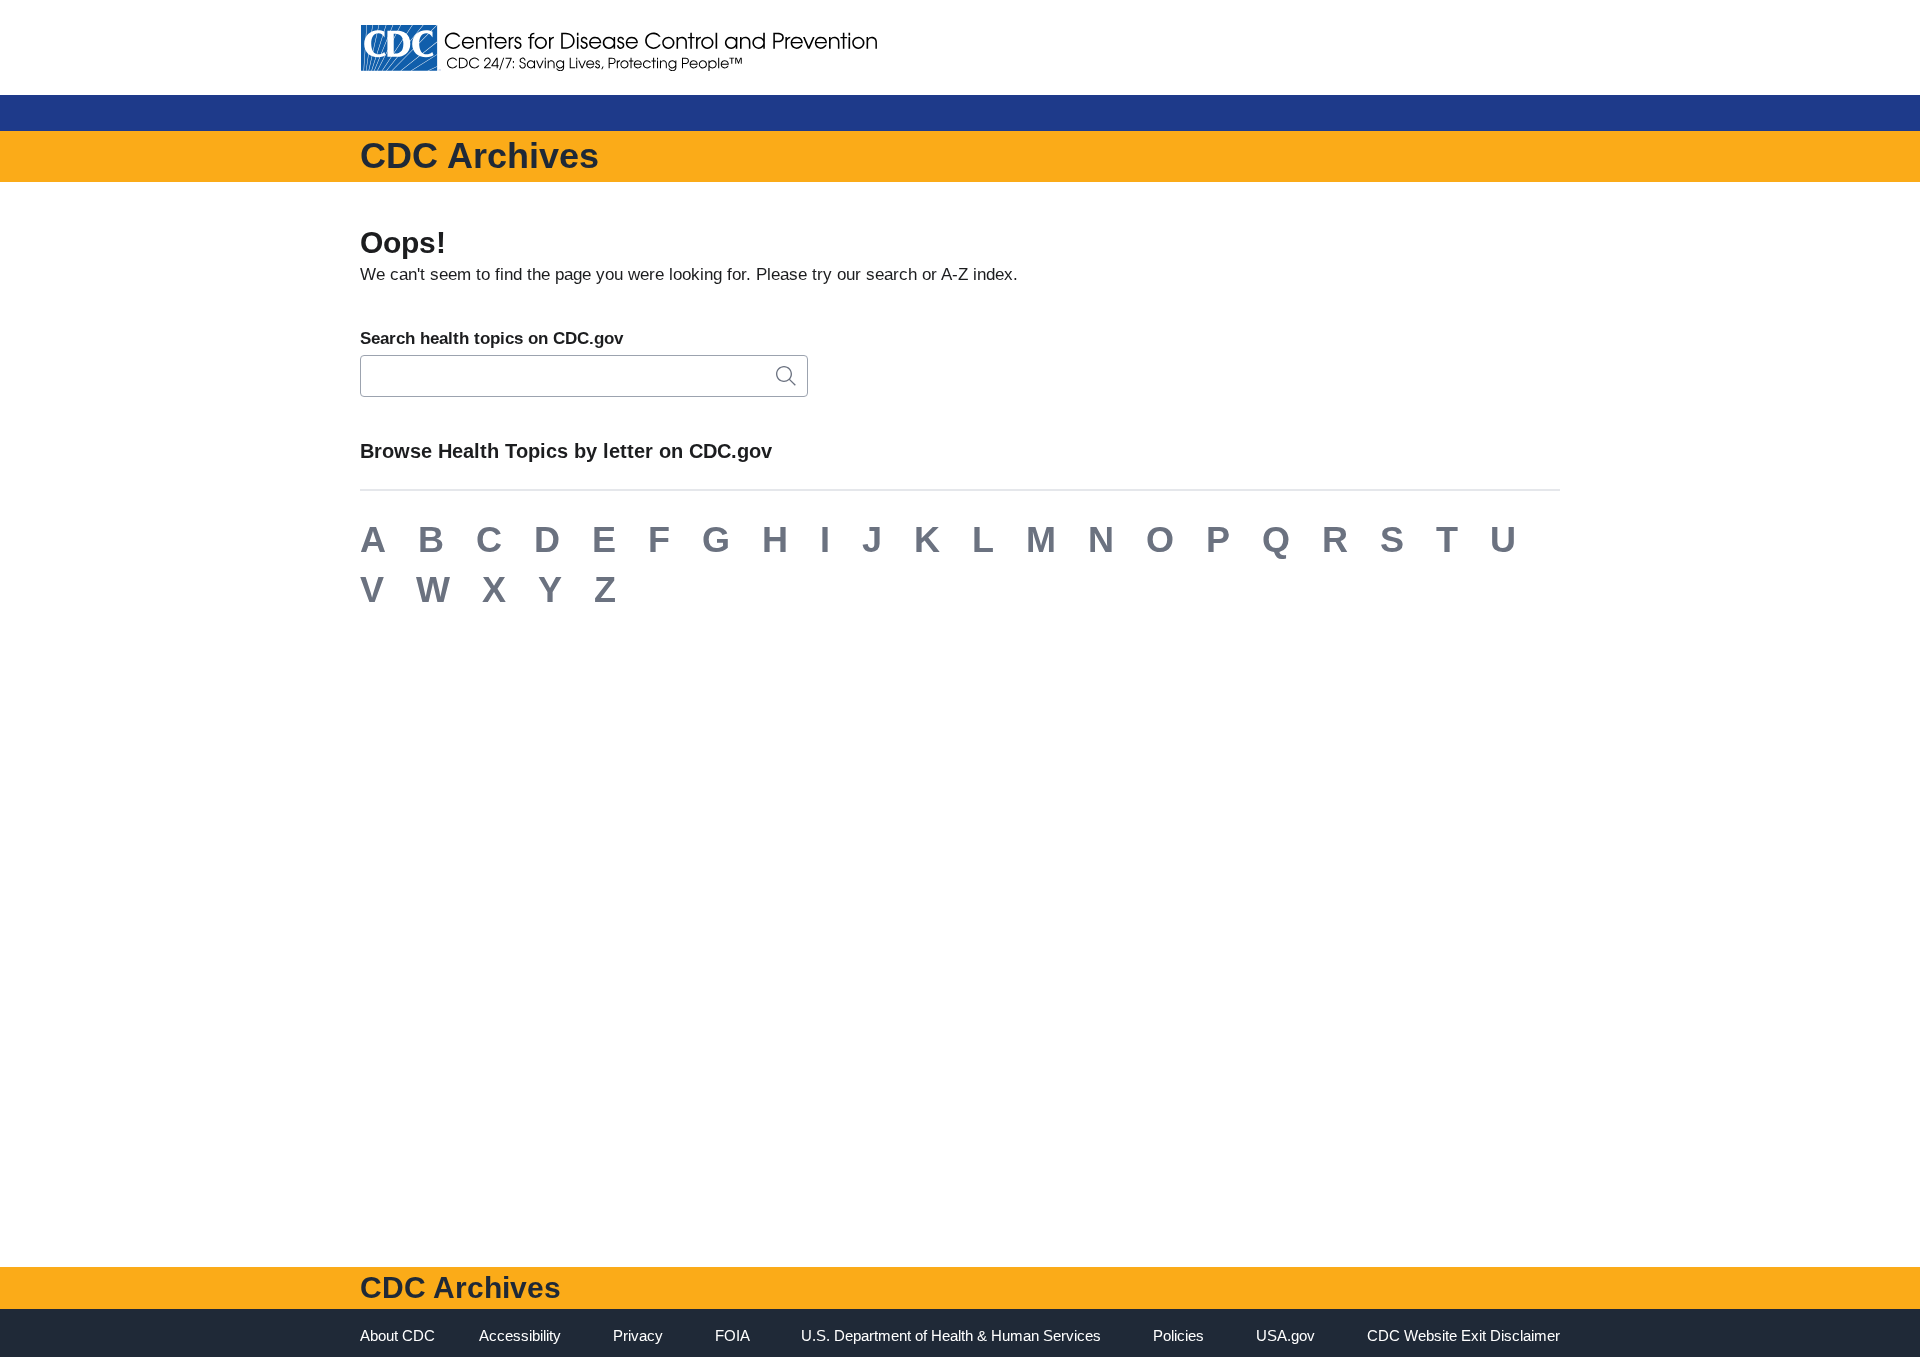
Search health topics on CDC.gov (491, 338)
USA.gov (1285, 1335)
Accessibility (520, 1335)
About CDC (397, 1335)
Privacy (638, 1335)
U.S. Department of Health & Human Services (951, 1335)
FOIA (732, 1335)
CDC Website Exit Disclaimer (1463, 1335)
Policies (1178, 1335)
